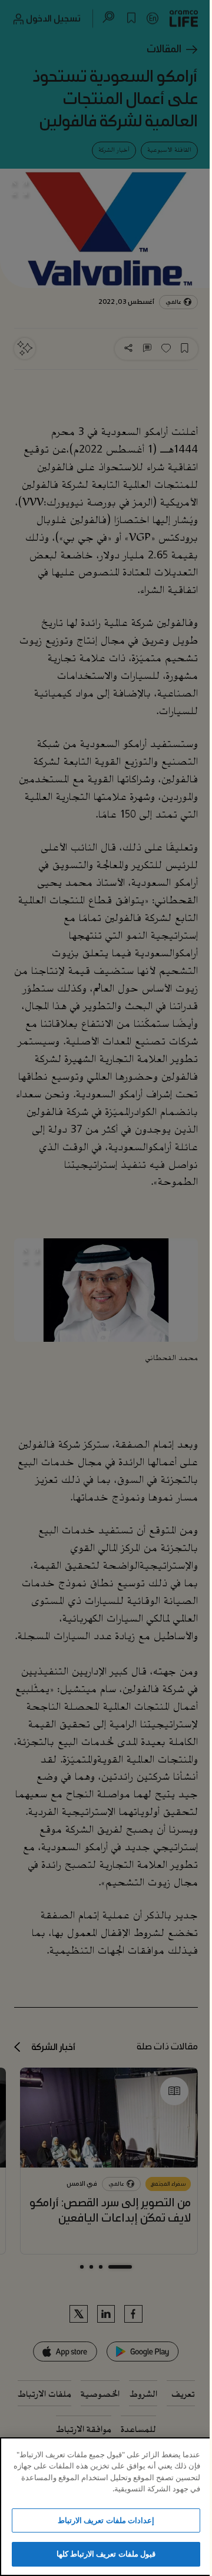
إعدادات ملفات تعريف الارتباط (106, 2520)
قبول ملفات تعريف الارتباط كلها (106, 2554)
